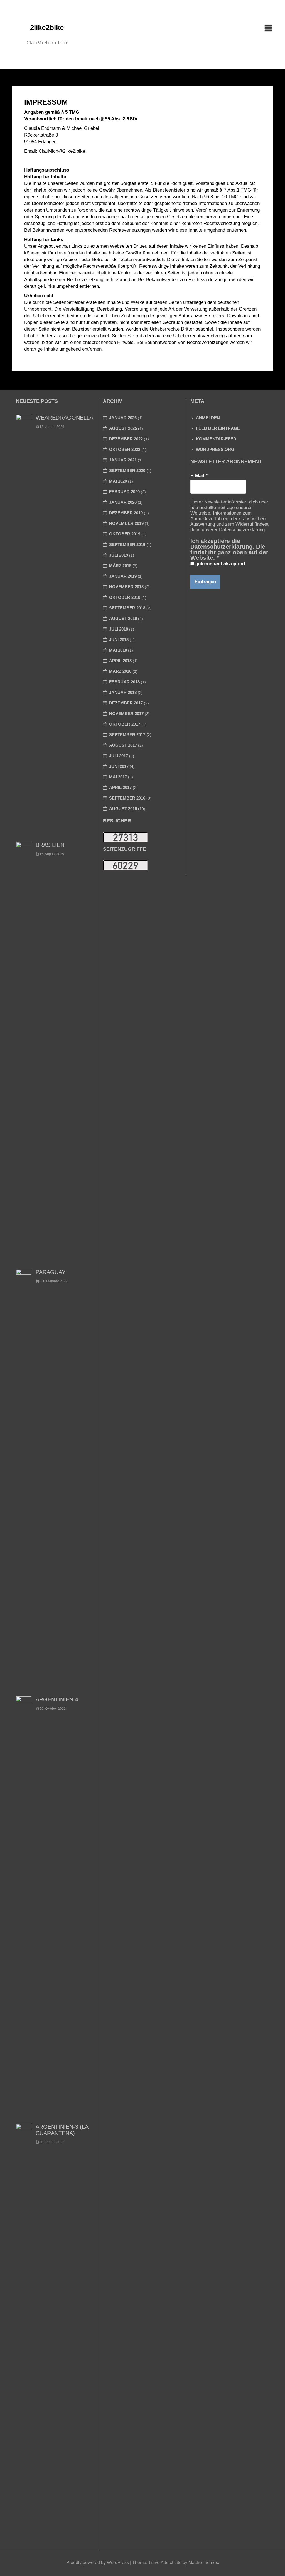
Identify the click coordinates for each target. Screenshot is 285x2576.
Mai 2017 (118, 777)
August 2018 (123, 618)
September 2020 (127, 471)
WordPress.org (215, 449)
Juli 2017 (119, 756)
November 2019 (126, 523)
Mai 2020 (118, 481)
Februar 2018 (124, 682)
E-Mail (199, 476)
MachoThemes (203, 2563)
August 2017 (123, 745)
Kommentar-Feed (216, 439)
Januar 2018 (123, 692)
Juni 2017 (119, 766)
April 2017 (120, 787)
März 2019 (120, 566)
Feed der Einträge (218, 428)
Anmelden (208, 418)
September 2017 (127, 735)
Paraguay (51, 1272)
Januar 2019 (123, 576)
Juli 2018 (119, 629)
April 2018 (120, 661)
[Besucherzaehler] (125, 837)
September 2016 (127, 798)
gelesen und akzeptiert (220, 564)
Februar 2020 (124, 492)
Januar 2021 (123, 460)
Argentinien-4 (57, 1699)
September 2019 (127, 544)
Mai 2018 (118, 650)
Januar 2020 (123, 502)
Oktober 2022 (125, 449)
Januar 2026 (123, 418)
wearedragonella (64, 418)
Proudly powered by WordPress (98, 2563)
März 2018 (120, 671)
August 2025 (123, 428)
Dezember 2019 (126, 513)
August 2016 (123, 809)
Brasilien (50, 845)
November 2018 (126, 587)
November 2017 (126, 714)
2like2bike (47, 28)
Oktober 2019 (125, 534)
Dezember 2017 (126, 703)
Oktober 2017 (125, 724)
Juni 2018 (119, 640)
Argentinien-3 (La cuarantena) (62, 2130)
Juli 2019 (119, 555)
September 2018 (127, 608)
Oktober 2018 (125, 597)
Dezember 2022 (126, 439)
